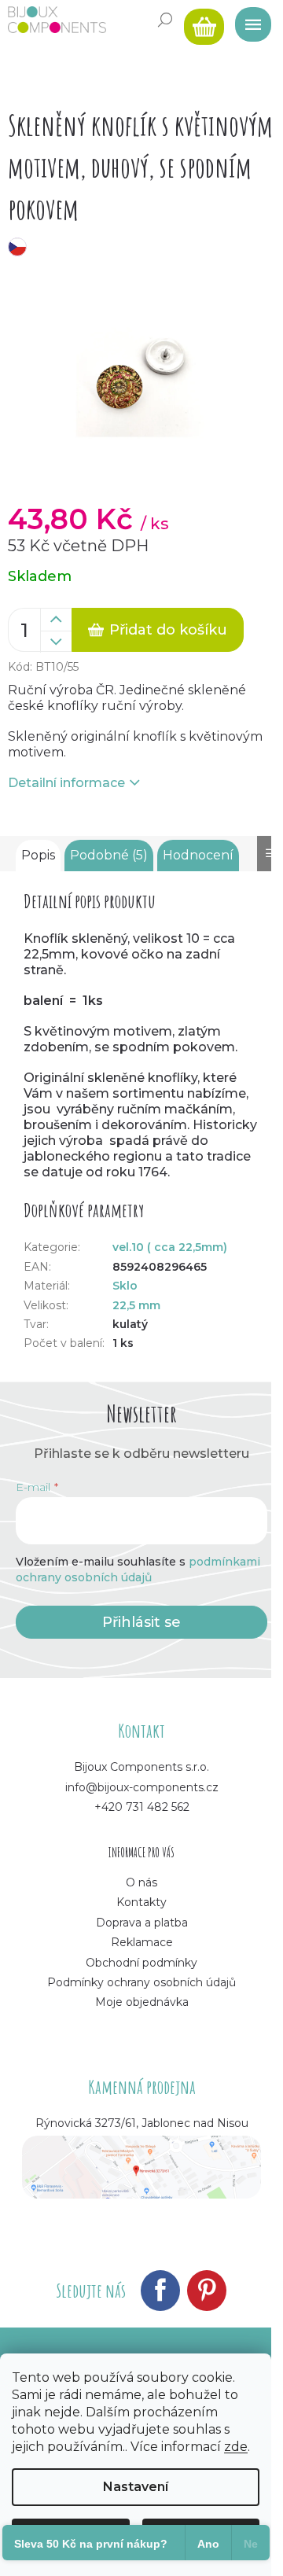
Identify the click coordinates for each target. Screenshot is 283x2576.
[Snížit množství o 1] (56, 642)
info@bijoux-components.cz (142, 1787)
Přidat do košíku (168, 630)
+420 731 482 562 (142, 1807)
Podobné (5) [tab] (109, 855)
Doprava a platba (142, 1923)
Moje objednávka (142, 2002)
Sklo (125, 1286)
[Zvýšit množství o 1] (56, 620)
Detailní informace (66, 783)
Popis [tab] (38, 855)
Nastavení (136, 2487)
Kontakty (141, 1902)
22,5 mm (136, 1305)
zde (236, 2447)
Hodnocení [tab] (198, 855)
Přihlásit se (141, 1622)
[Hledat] (165, 20)
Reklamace (142, 1942)
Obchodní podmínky (141, 1963)
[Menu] (248, 20)
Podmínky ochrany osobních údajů (141, 1982)
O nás (141, 1882)
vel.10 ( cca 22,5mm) (170, 1247)
